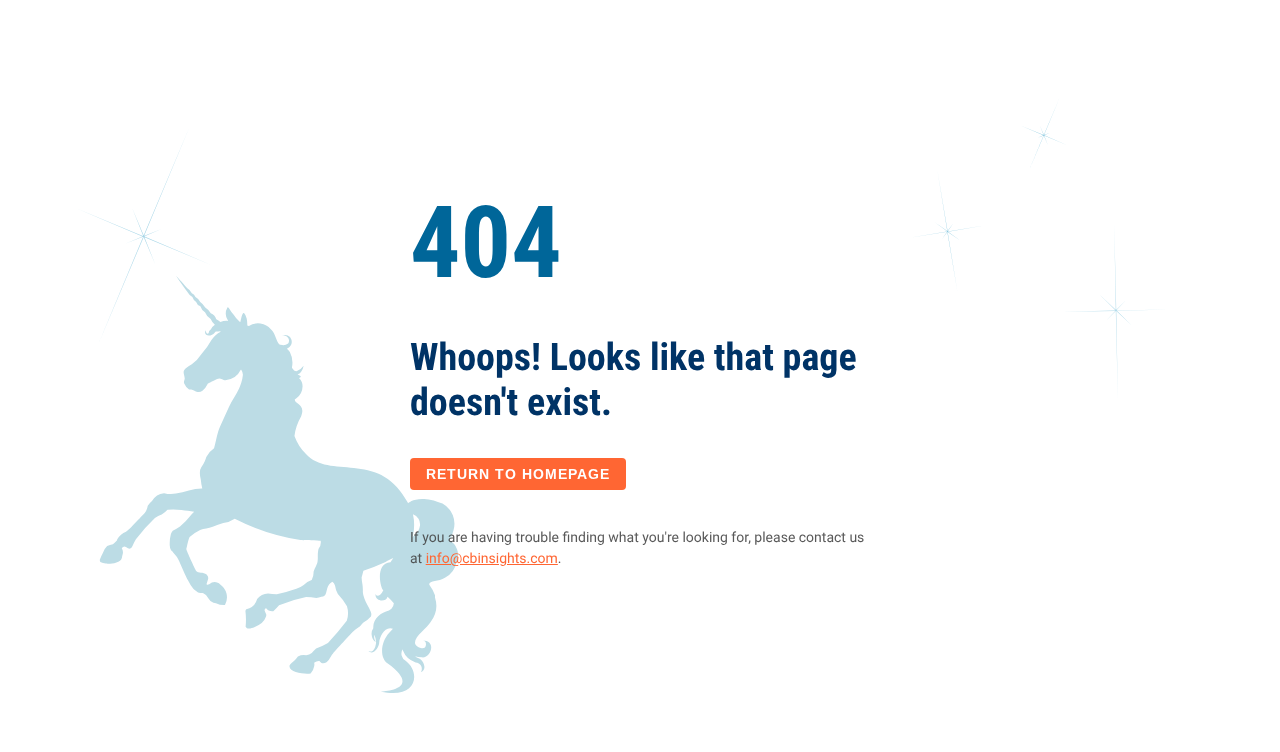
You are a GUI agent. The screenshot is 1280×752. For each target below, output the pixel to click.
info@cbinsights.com (492, 559)
